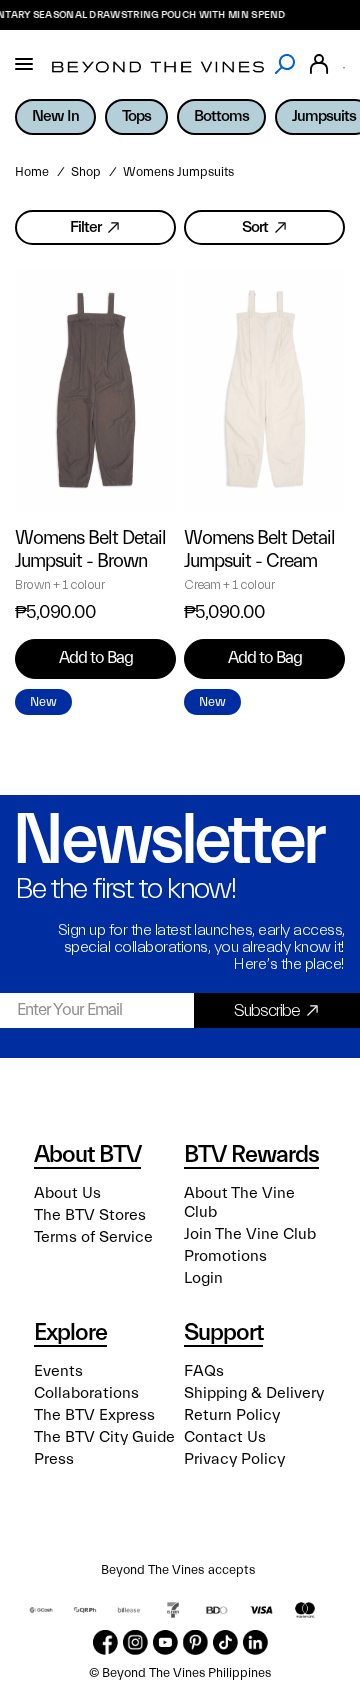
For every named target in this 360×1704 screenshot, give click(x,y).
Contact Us (225, 1437)
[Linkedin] (255, 1642)
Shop (86, 172)
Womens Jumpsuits (178, 172)
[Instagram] (135, 1642)
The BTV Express (94, 1415)
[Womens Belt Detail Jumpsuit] (95, 391)
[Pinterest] (195, 1642)
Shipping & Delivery (254, 1393)
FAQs (204, 1371)
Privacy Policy (234, 1459)
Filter (85, 227)
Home (32, 172)
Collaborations (86, 1393)
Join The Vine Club (250, 1234)
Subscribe (267, 1010)
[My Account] (319, 64)
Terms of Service (93, 1237)
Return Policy (232, 1415)
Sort (255, 227)
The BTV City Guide (104, 1437)
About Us (67, 1193)
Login (203, 1278)
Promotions (225, 1256)
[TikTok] (225, 1642)
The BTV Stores (90, 1215)
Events (58, 1371)
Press (54, 1459)
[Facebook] (105, 1642)
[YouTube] (165, 1642)
